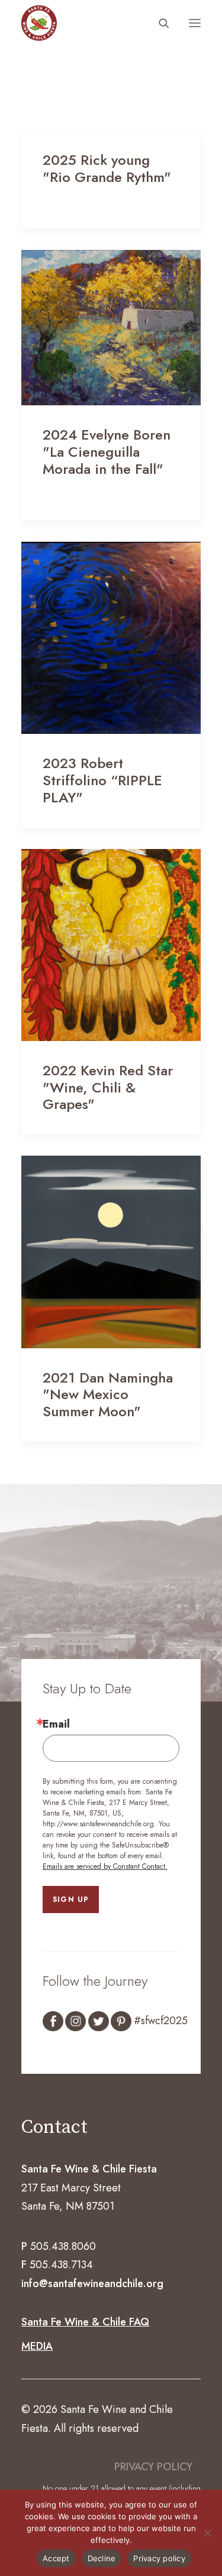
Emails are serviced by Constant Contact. (105, 1866)
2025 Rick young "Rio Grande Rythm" (107, 168)
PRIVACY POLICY (153, 2467)
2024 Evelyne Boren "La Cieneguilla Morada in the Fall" (107, 452)
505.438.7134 (61, 2265)
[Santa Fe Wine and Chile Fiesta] (39, 23)
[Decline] (207, 2533)
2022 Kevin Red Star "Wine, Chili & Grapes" (108, 1087)
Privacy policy (159, 2558)
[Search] (159, 23)
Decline (102, 2558)
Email (56, 1724)
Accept (56, 2558)
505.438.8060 (63, 2246)
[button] (195, 23)
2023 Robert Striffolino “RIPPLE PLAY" (102, 780)
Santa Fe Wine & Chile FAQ (85, 2322)
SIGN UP (71, 1900)
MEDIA (37, 2346)
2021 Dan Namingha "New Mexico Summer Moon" (108, 1395)
